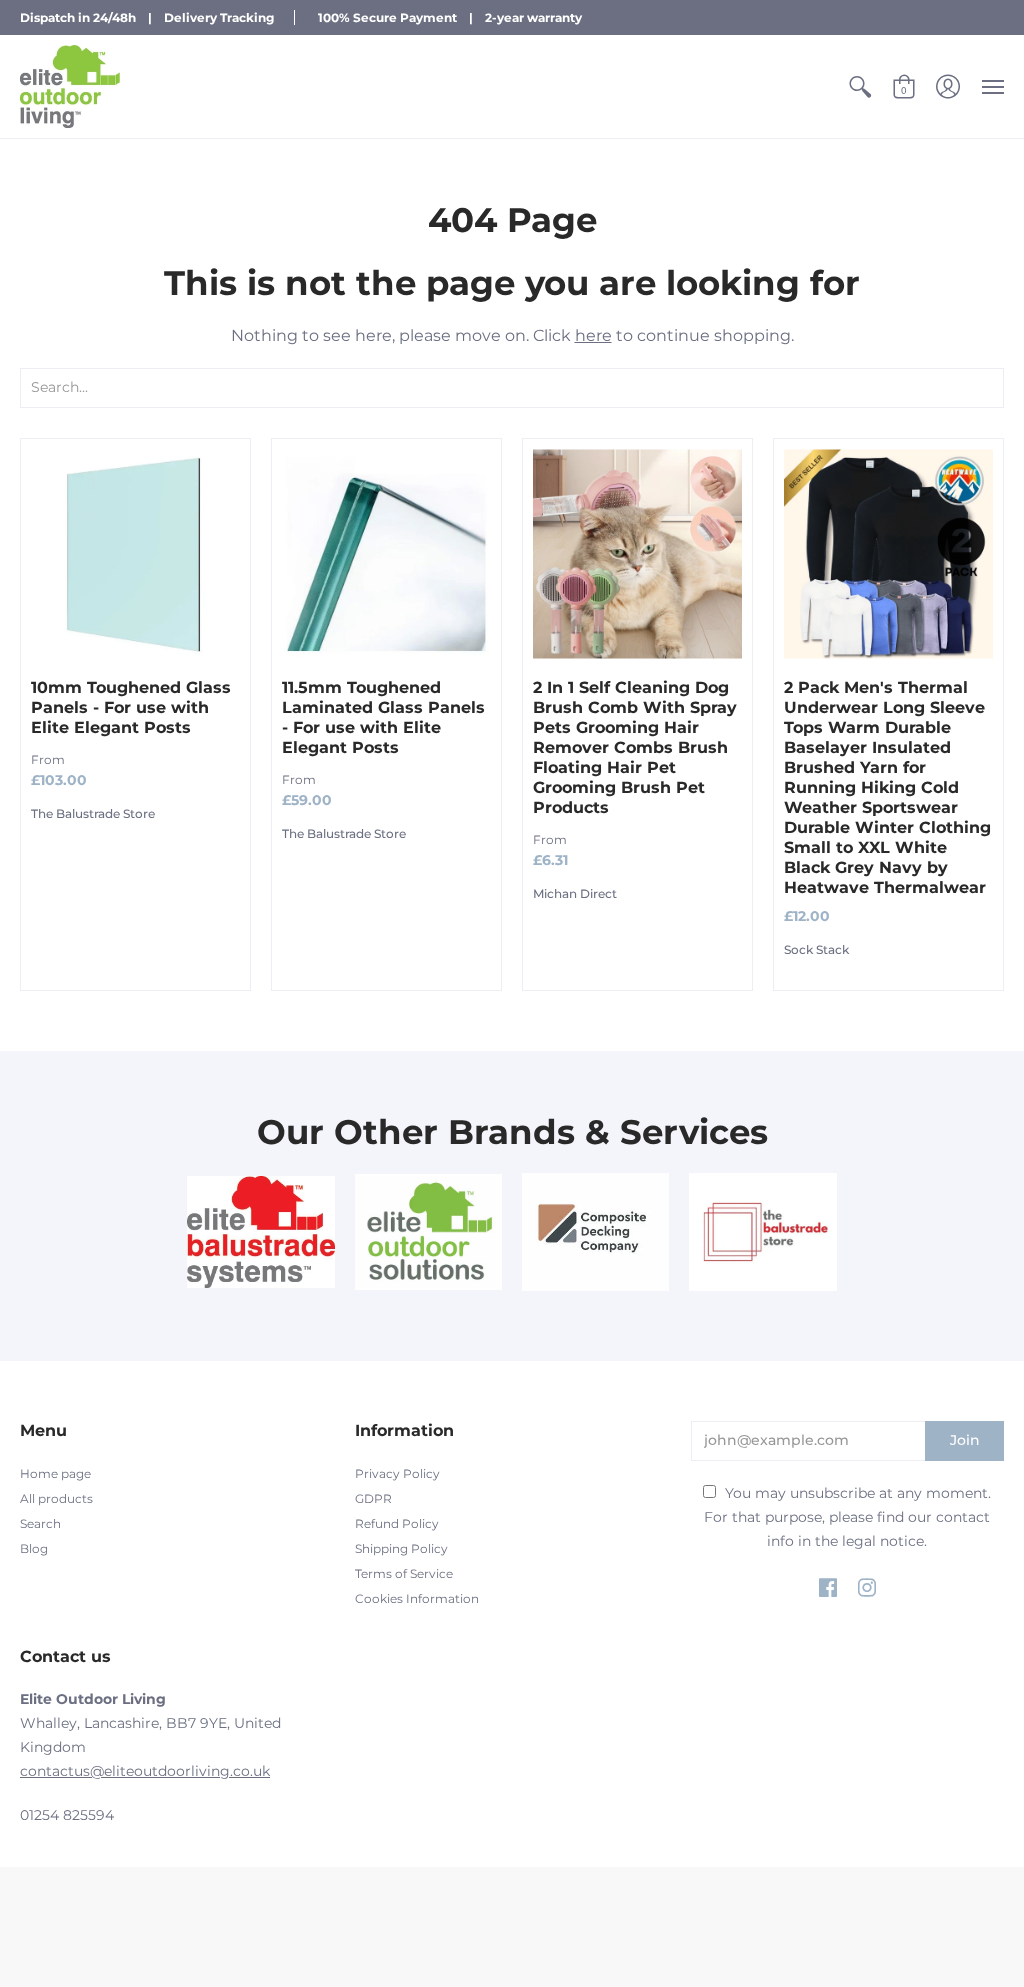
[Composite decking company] (595, 1232)
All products (56, 1498)
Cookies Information (417, 1598)
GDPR (373, 1498)
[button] (860, 86)
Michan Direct (575, 893)
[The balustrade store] (762, 1232)
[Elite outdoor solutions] (428, 1232)
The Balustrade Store (93, 813)
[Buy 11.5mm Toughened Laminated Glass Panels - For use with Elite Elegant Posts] (386, 553)
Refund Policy (397, 1523)
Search (40, 1523)
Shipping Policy (401, 1548)
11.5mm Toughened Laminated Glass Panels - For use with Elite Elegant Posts (383, 717)
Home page (55, 1473)
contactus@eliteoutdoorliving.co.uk (145, 1771)
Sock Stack (816, 949)
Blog (34, 1548)
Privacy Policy (397, 1473)
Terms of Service (404, 1573)
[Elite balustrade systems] (260, 1232)
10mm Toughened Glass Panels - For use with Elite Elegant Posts (131, 707)
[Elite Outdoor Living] (70, 86)
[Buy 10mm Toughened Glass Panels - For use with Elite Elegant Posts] (135, 553)
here (593, 335)
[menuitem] (860, 86)
